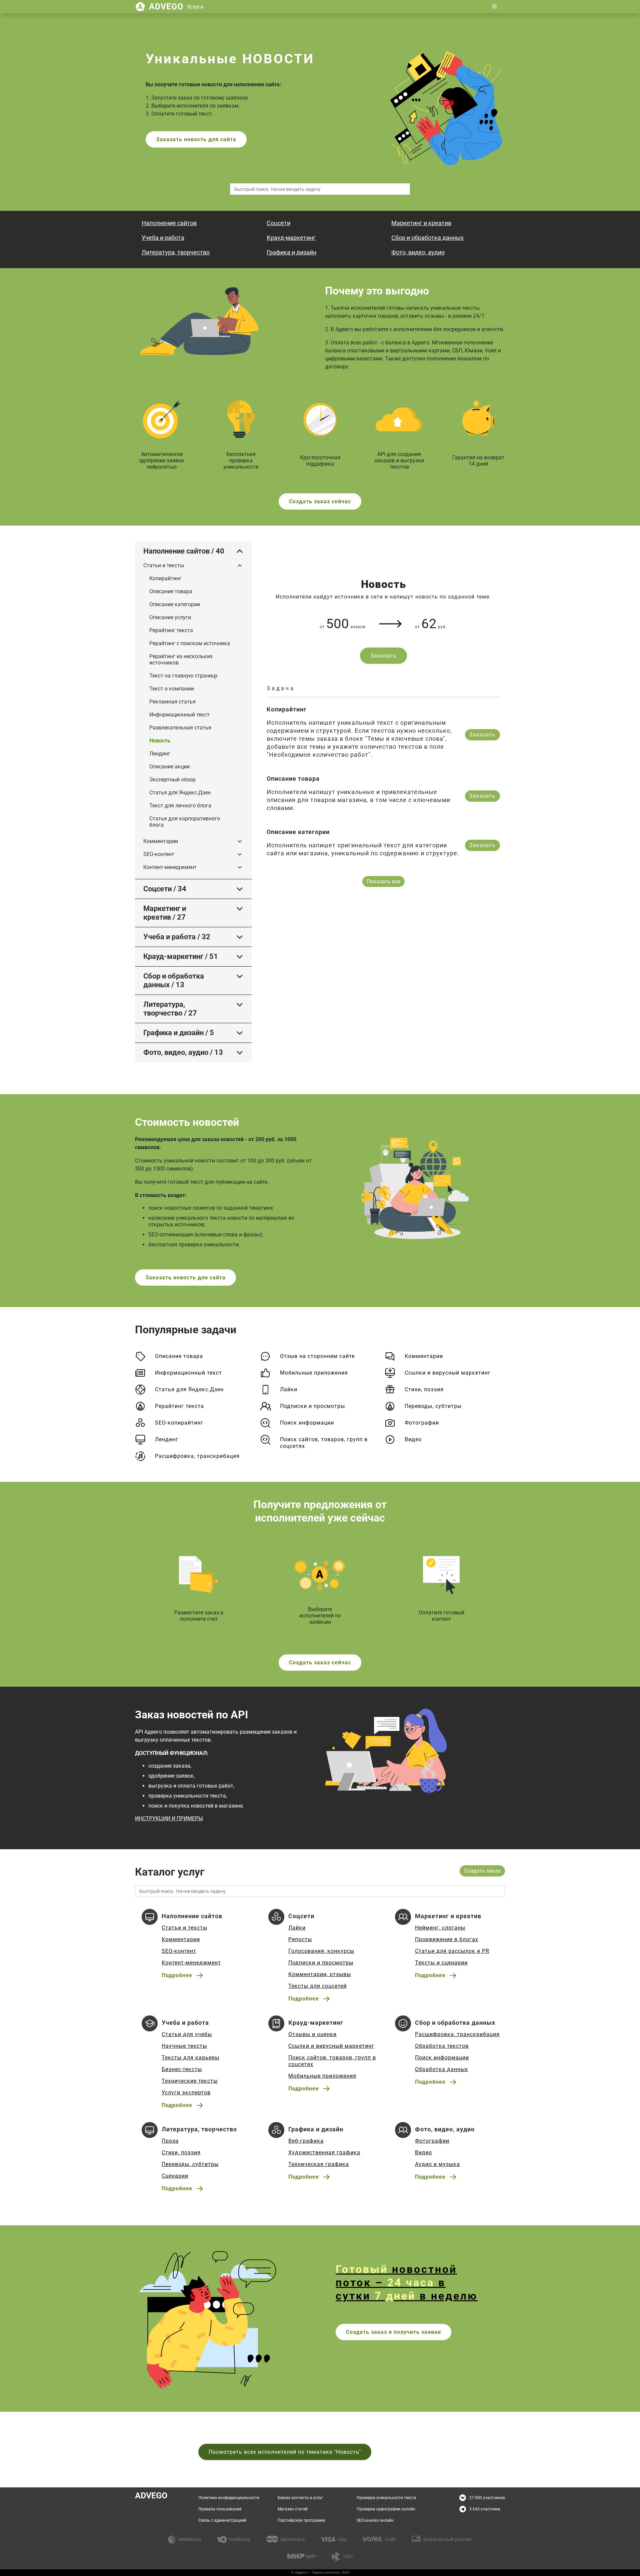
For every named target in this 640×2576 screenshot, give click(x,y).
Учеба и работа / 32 (177, 937)
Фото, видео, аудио (418, 252)
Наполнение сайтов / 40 (184, 551)
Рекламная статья (172, 702)
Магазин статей (293, 2509)
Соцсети (278, 223)
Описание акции (169, 767)
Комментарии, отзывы (320, 1974)
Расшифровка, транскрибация (197, 1456)
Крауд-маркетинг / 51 (181, 956)
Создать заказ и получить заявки (393, 2332)
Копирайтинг (165, 578)
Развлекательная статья (180, 728)
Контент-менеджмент (170, 867)
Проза (170, 2141)
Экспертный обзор (172, 780)
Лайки (289, 1389)
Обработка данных (441, 2069)
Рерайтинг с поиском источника (190, 643)
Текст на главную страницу (183, 676)
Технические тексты (190, 2081)
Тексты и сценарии (441, 1963)
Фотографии (422, 1423)
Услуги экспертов (186, 2093)
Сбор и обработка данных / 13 (174, 980)
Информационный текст (179, 715)
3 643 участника (485, 2509)
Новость (160, 741)
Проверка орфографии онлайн (386, 2509)
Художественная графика (324, 2152)
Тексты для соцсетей (317, 1986)
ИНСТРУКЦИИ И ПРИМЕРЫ (169, 1818)
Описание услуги (170, 617)
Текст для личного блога (180, 806)
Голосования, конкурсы (321, 1951)
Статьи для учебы (187, 2034)
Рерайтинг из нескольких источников (181, 659)
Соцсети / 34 (165, 889)
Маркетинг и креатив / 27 (165, 913)
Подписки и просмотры (312, 1406)
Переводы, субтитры (433, 1406)
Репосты (300, 1939)
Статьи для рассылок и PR (452, 1951)
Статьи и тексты (164, 565)
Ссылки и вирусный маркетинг (448, 1373)
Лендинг (160, 754)
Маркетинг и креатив (421, 223)
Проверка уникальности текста (386, 2498)
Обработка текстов (442, 2046)
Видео (413, 1439)
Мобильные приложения (314, 1373)
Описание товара (171, 591)
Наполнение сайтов (169, 223)
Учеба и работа (163, 238)
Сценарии (175, 2176)
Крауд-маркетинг (291, 238)
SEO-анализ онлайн (375, 2520)
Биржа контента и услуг (300, 2498)
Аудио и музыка (437, 2164)
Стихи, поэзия (424, 1389)
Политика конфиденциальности (229, 2498)
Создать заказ (482, 1871)
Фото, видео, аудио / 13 (183, 1052)
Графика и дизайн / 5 (179, 1033)
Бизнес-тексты (182, 2069)
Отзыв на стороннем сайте (317, 1356)
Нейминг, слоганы (440, 1928)
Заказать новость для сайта (196, 139)
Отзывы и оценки (312, 2034)
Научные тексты (184, 2046)
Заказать (383, 656)
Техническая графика (319, 2164)
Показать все (383, 881)
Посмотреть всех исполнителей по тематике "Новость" (285, 2452)
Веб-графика (306, 2141)
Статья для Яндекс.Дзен (180, 793)
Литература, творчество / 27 (170, 1009)
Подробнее (177, 1975)
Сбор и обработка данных (427, 238)
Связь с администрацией (222, 2520)
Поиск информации (307, 1423)
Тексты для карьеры (190, 2058)
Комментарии (161, 841)
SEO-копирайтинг (179, 1423)
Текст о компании (172, 689)
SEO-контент (159, 854)
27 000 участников (487, 2498)
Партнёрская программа (301, 2520)
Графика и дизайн (291, 252)
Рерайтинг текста (171, 630)
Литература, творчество (176, 252)
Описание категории (175, 604)
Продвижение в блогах (447, 1939)
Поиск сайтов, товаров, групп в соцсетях (324, 1443)
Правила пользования (220, 2509)
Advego (176, 6)
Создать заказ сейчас (320, 501)
